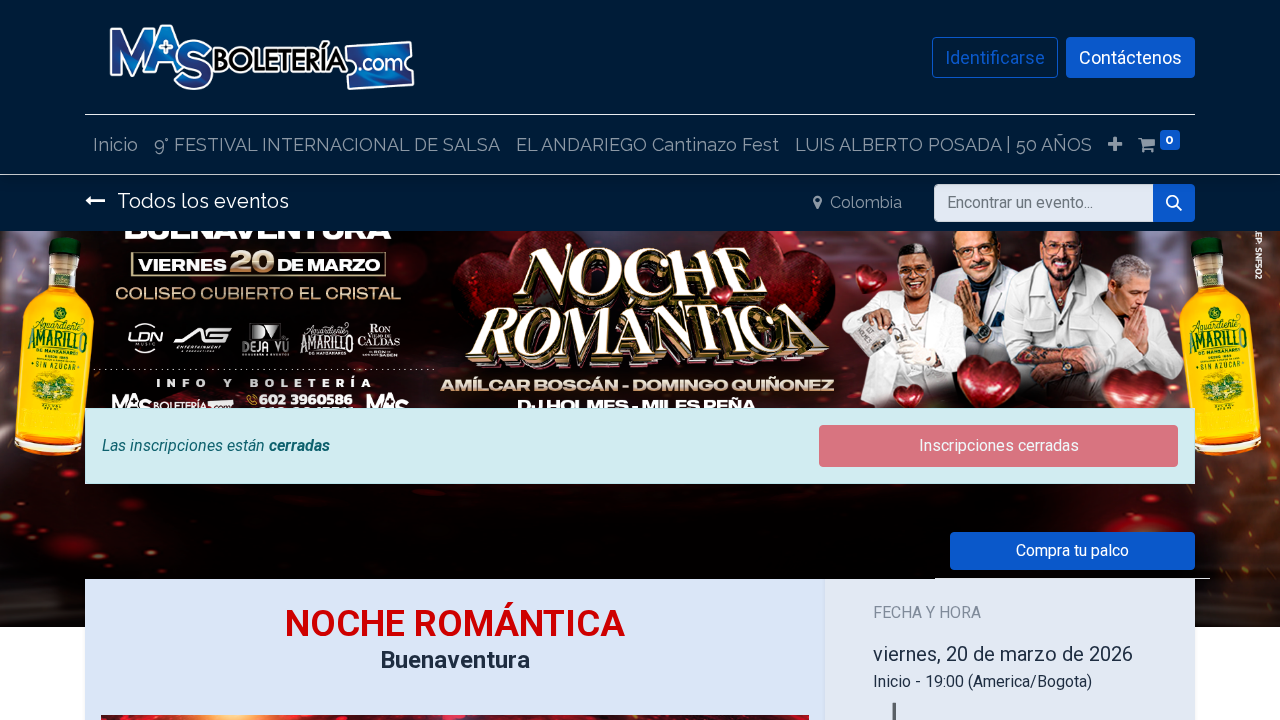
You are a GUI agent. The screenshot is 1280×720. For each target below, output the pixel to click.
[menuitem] (115, 144)
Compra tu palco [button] (1072, 550)
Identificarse (995, 57)
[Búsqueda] (1174, 203)
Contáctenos (1130, 57)
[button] (1115, 144)
